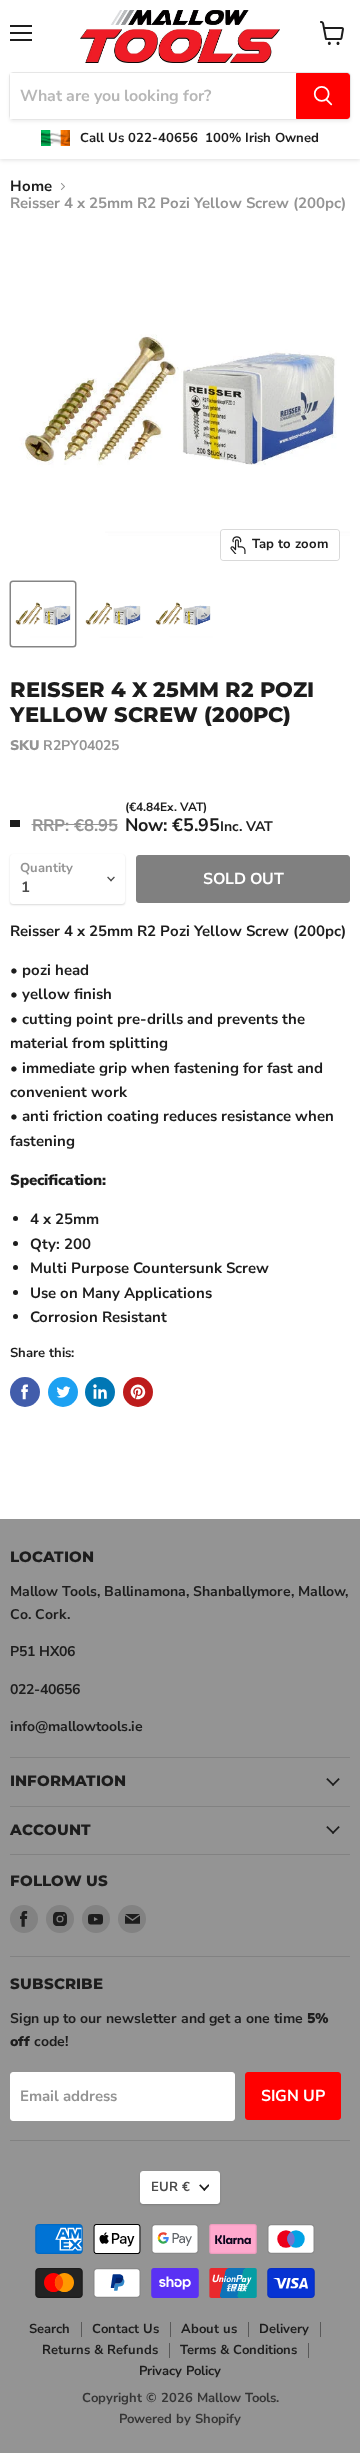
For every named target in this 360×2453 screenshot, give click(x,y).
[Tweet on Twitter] (63, 1392)
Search (49, 2329)
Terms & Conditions (238, 2350)
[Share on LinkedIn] (100, 1392)
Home (31, 186)
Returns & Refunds (100, 2350)
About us (209, 2329)
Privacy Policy (180, 2371)
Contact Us (125, 2329)
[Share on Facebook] (25, 1392)
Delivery (284, 2329)
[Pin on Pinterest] (138, 1392)
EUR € (170, 2187)
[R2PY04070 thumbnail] (43, 614)
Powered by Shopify (180, 2419)
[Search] (323, 96)
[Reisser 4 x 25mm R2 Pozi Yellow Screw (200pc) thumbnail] (113, 614)
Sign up (293, 2096)
